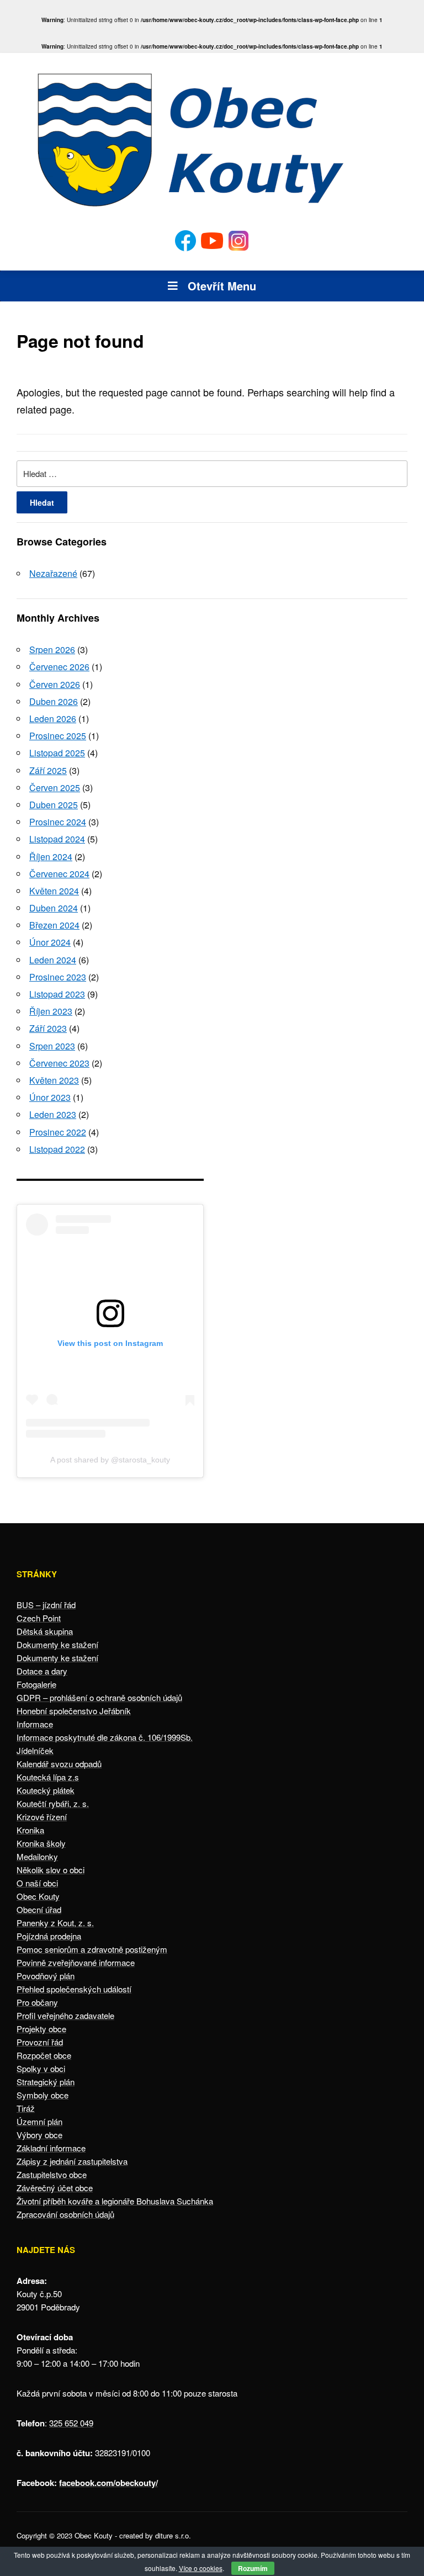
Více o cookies (201, 2568)
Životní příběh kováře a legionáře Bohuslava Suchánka (115, 2201)
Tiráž (26, 2108)
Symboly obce (43, 2095)
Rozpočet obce (44, 2055)
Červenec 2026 (59, 667)
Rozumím (253, 2568)
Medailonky (37, 1856)
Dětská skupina (45, 1631)
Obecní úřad (39, 1909)
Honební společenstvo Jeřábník (74, 1711)
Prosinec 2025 (58, 736)
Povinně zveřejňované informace (76, 1962)
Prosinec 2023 (58, 977)
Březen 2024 (54, 925)
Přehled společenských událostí (74, 1989)
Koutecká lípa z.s (48, 1777)
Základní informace (51, 2148)
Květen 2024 (54, 891)
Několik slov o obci (51, 1870)
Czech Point (39, 1618)
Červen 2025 (55, 788)
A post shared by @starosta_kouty (110, 1460)
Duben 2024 (54, 908)
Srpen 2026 (52, 650)
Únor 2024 (50, 942)
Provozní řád (40, 2042)
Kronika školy (41, 1843)
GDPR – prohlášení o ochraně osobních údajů (99, 1697)
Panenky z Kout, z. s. (55, 1923)
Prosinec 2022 (58, 1132)
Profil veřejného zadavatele (65, 2015)
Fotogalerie (36, 1684)
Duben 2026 (54, 701)
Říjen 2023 (51, 1011)
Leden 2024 (53, 960)
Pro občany (37, 2002)
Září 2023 (48, 1028)
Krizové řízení (42, 1817)
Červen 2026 (55, 684)
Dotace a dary (42, 1671)
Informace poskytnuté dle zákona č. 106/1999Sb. (105, 1737)
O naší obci (37, 1883)
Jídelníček (35, 1750)
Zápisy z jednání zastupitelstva (72, 2161)
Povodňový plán (46, 1976)
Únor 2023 (50, 1097)
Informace (35, 1724)
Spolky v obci (41, 2068)
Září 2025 (48, 770)
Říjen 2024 (51, 857)
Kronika (30, 1830)
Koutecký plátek (46, 1790)
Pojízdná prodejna (49, 1936)
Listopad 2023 (57, 994)
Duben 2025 (54, 805)
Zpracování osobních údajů (65, 2214)
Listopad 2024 (57, 839)
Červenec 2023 (59, 1063)
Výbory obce (39, 2135)
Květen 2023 (54, 1080)
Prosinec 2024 (58, 822)
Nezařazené (53, 573)
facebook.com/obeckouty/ (108, 2483)
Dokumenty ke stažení (57, 1644)
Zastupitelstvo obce (52, 2174)
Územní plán (39, 2121)
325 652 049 (71, 2423)
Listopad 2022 (57, 1149)
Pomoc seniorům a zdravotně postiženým (92, 1949)
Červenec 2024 (59, 874)
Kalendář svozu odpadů (59, 1764)
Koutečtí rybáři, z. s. (53, 1803)
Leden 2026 (53, 719)
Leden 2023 (53, 1114)
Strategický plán (46, 2082)
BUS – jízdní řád (46, 1605)
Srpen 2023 (52, 1046)
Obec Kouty (38, 1896)
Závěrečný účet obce (55, 2188)
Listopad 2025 (57, 753)
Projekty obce (41, 2029)
